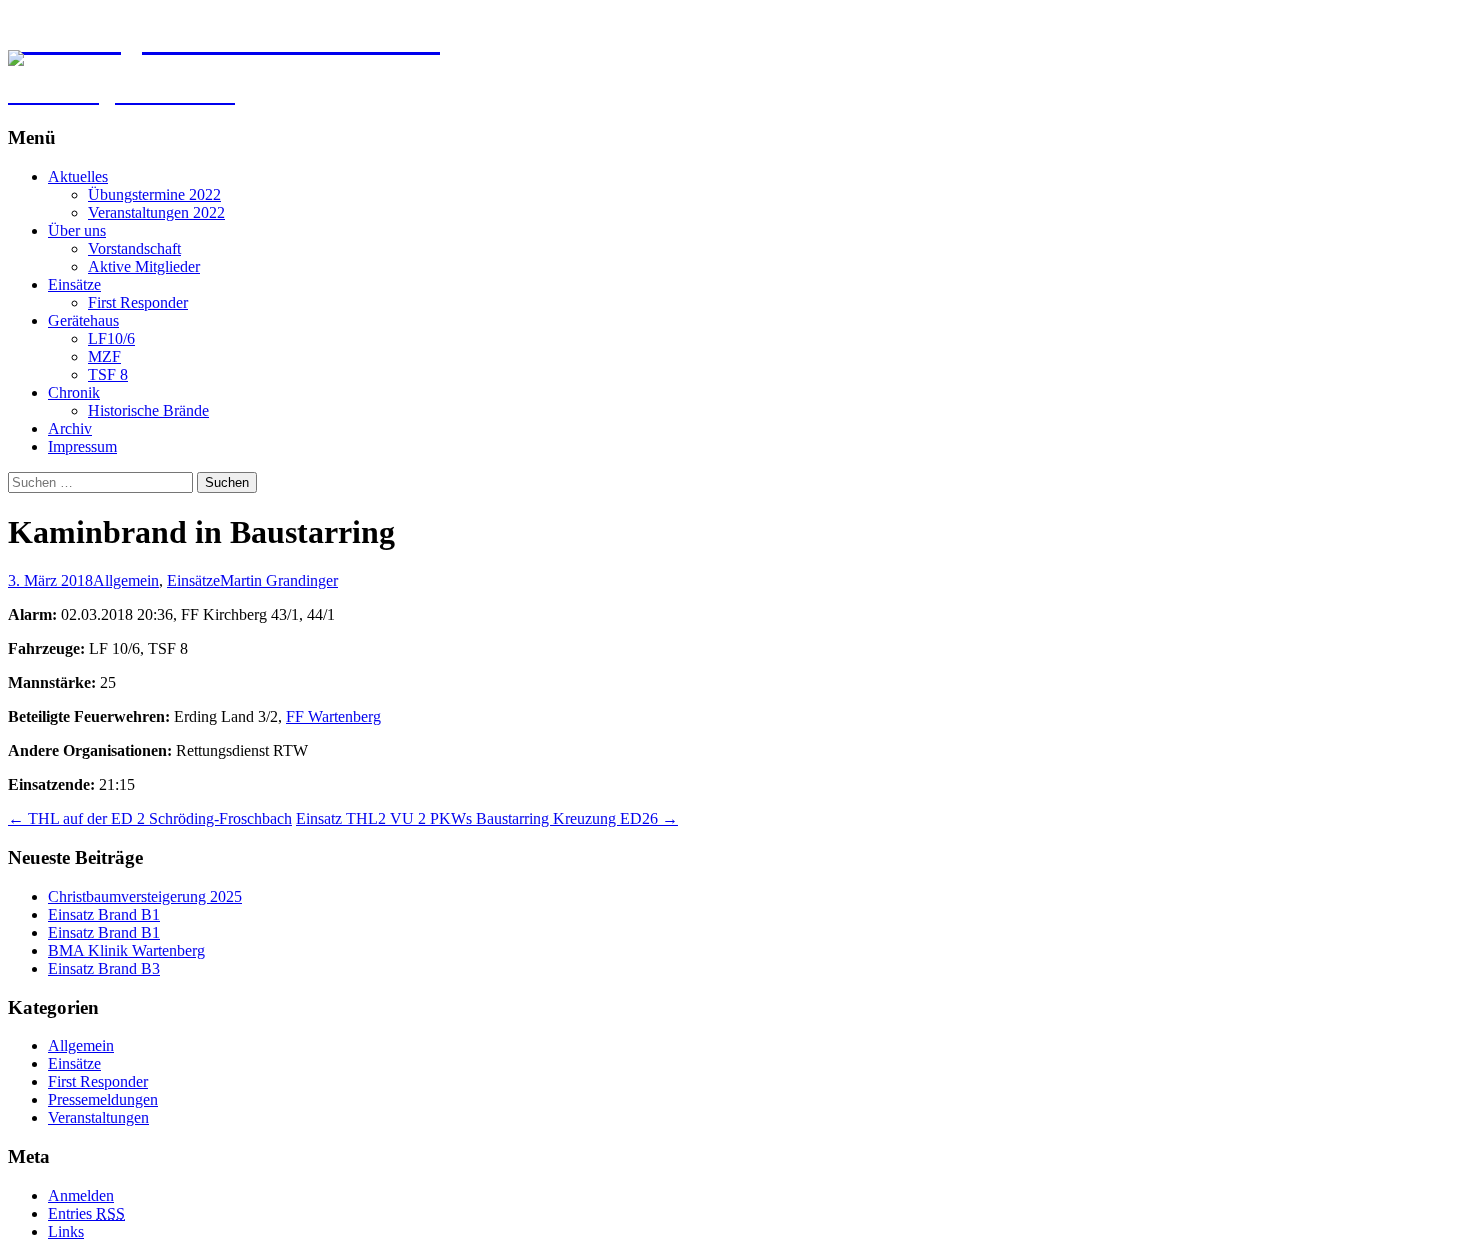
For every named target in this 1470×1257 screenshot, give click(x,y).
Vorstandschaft (134, 248)
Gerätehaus (83, 320)
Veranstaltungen (98, 1117)
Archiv (70, 428)
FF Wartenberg (333, 716)
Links (66, 1231)
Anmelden (81, 1195)
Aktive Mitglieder (144, 266)
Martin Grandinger (279, 580)
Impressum (82, 446)
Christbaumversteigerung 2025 (145, 896)
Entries (86, 1213)
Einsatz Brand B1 (104, 914)
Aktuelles (78, 176)
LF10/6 (111, 338)
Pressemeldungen (103, 1099)
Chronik (74, 392)
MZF (104, 356)
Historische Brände (148, 410)
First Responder (138, 302)
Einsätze (74, 284)
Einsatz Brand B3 (104, 968)
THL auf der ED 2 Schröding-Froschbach (150, 818)
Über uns (77, 230)
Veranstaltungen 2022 (156, 212)
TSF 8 (108, 374)
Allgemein (126, 580)
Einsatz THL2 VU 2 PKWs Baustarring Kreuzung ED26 (487, 818)
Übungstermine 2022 (154, 194)
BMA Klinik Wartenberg (126, 950)
